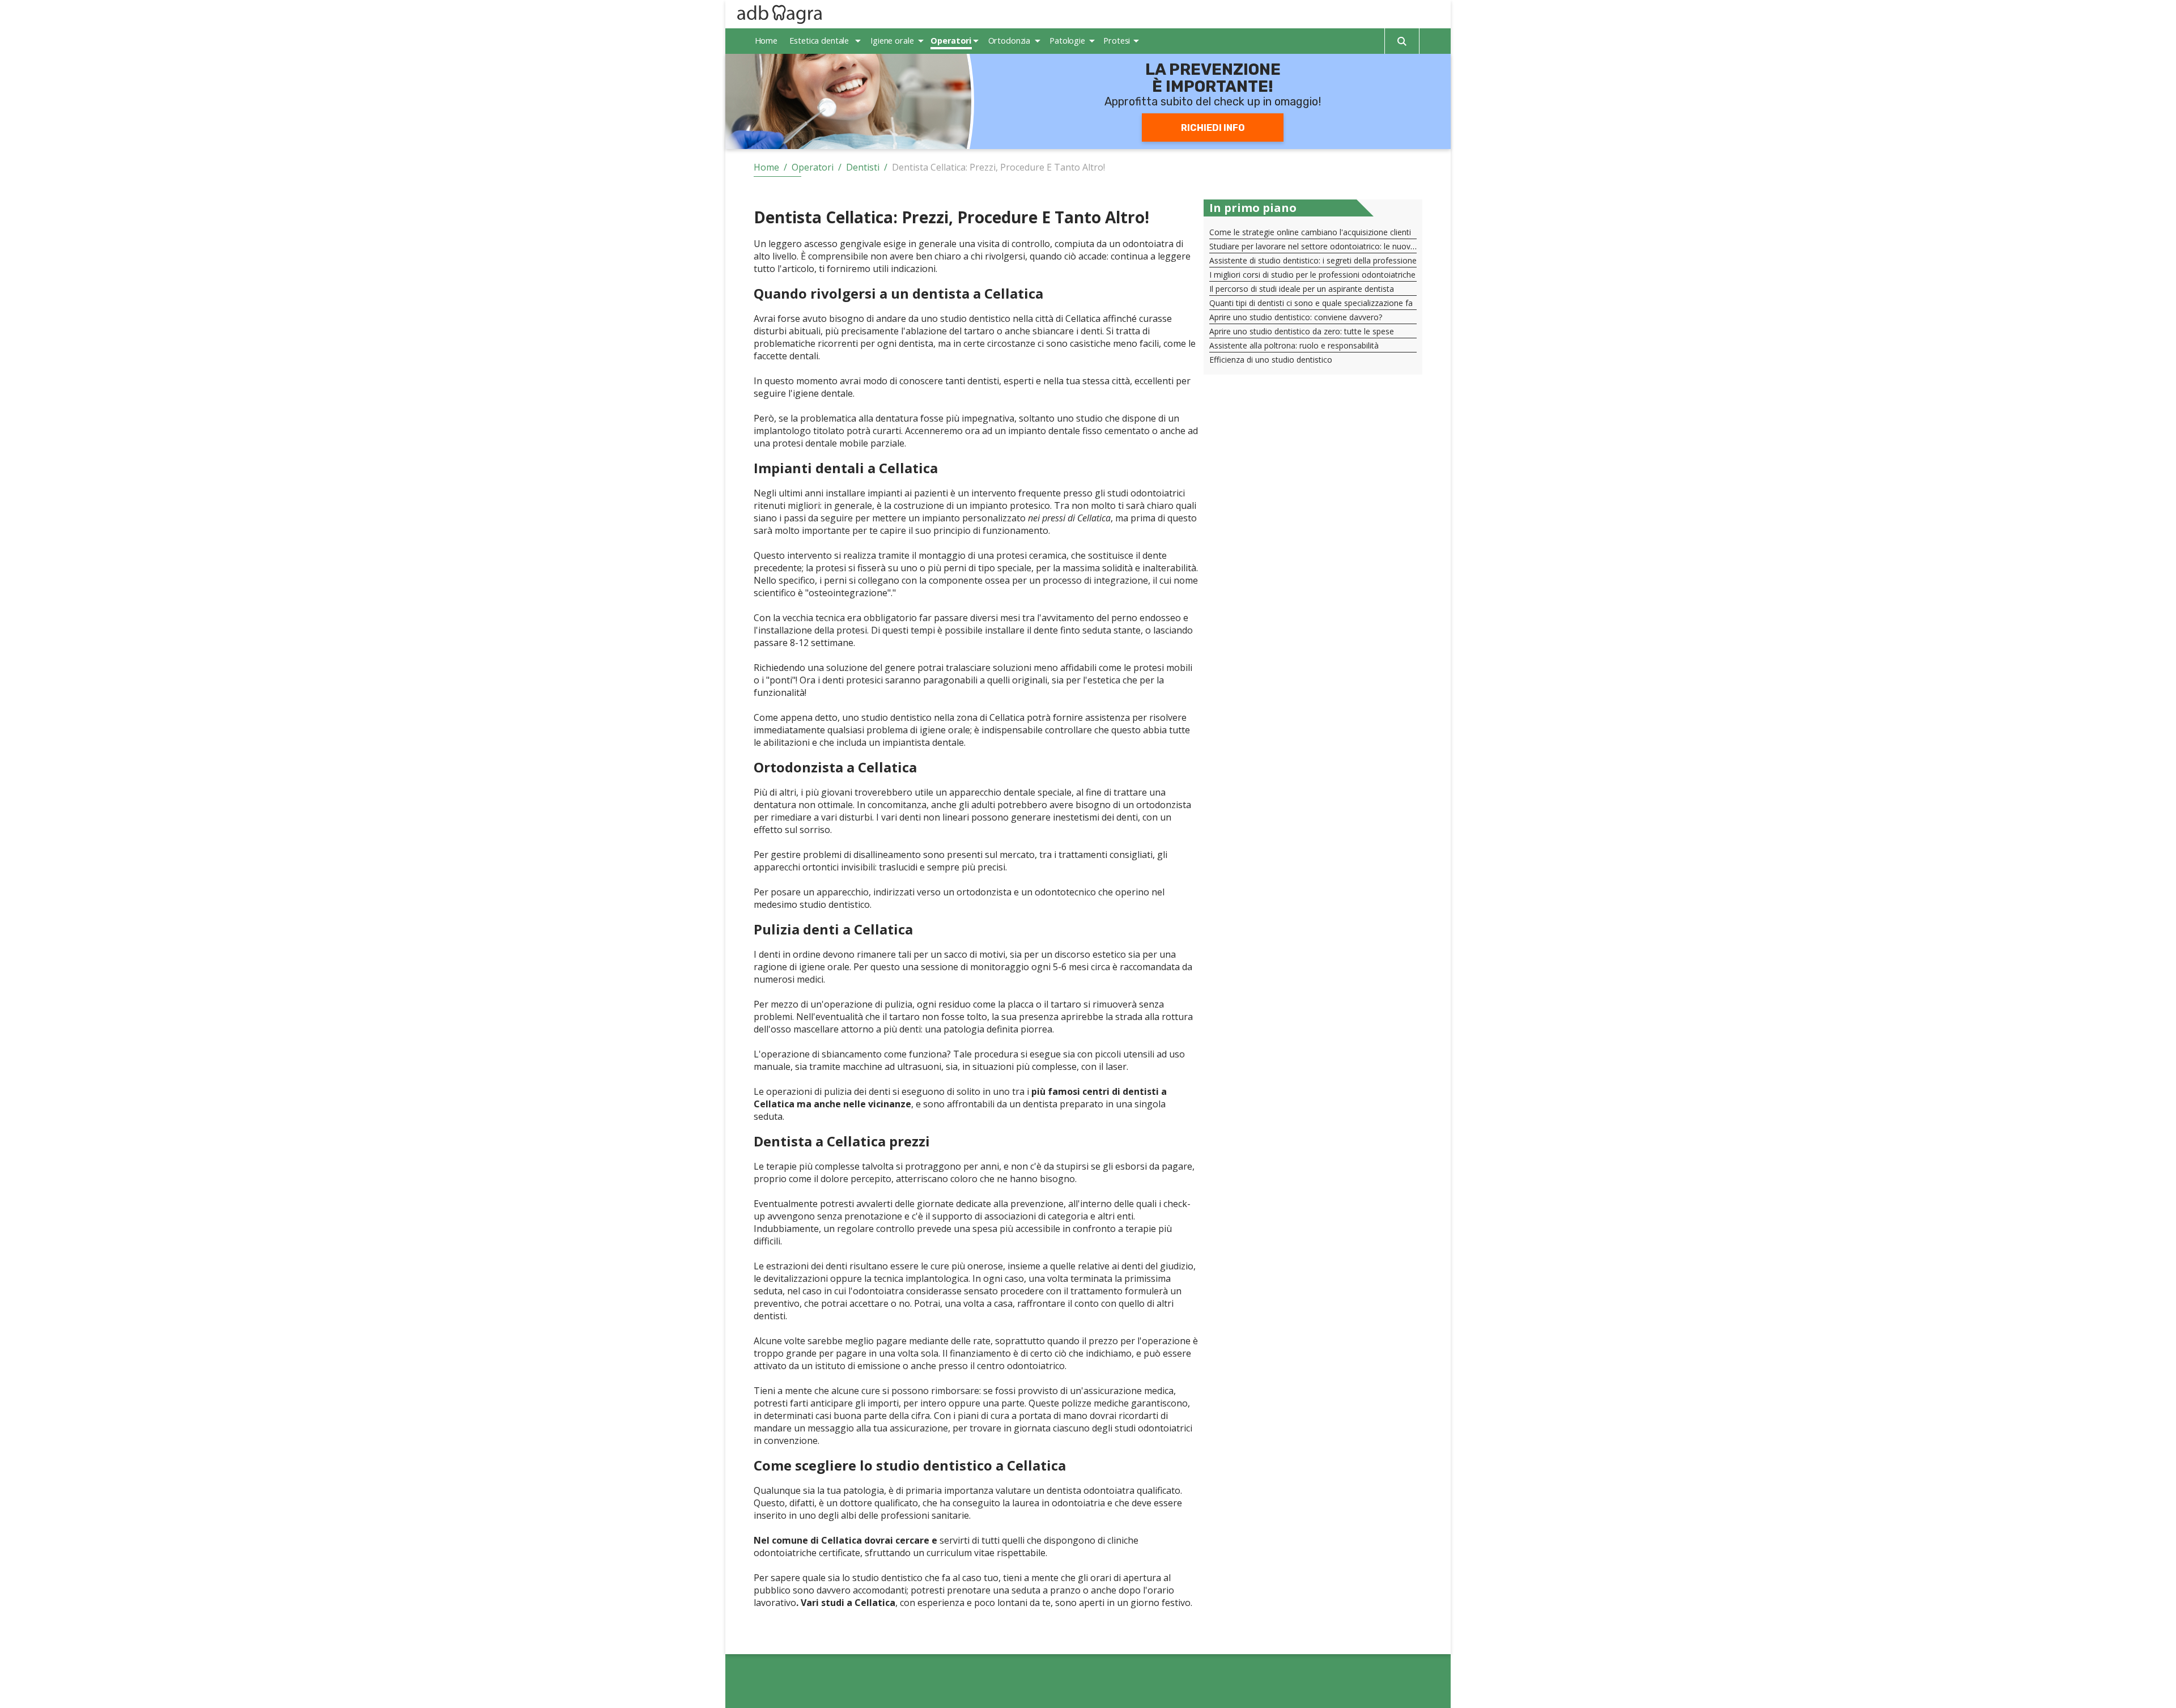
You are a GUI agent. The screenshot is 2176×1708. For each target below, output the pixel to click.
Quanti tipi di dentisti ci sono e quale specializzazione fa (1311, 303)
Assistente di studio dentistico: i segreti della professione (1313, 260)
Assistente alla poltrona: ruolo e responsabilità (1294, 345)
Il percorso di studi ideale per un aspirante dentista (1302, 289)
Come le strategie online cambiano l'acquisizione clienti (1310, 232)
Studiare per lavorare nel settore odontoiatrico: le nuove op (1318, 246)
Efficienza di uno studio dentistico (1271, 360)
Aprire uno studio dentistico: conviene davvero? (1296, 317)
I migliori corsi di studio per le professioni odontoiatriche (1312, 275)
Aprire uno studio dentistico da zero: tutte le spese (1302, 331)
